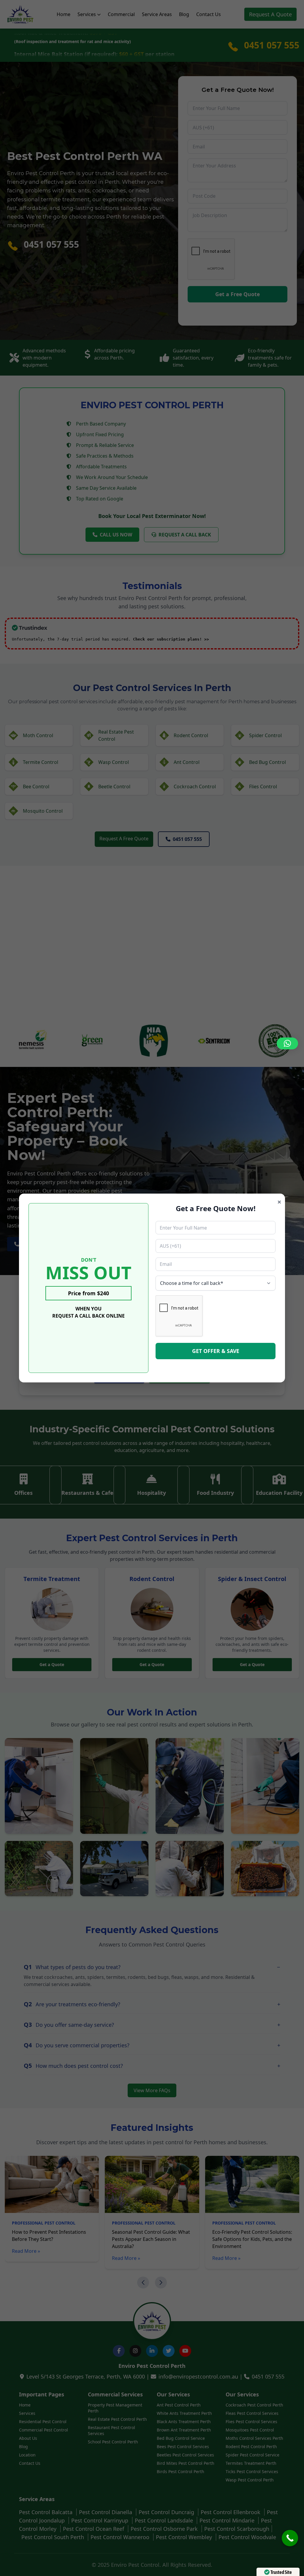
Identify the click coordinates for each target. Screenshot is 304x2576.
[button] (287, 1043)
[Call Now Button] (290, 2538)
